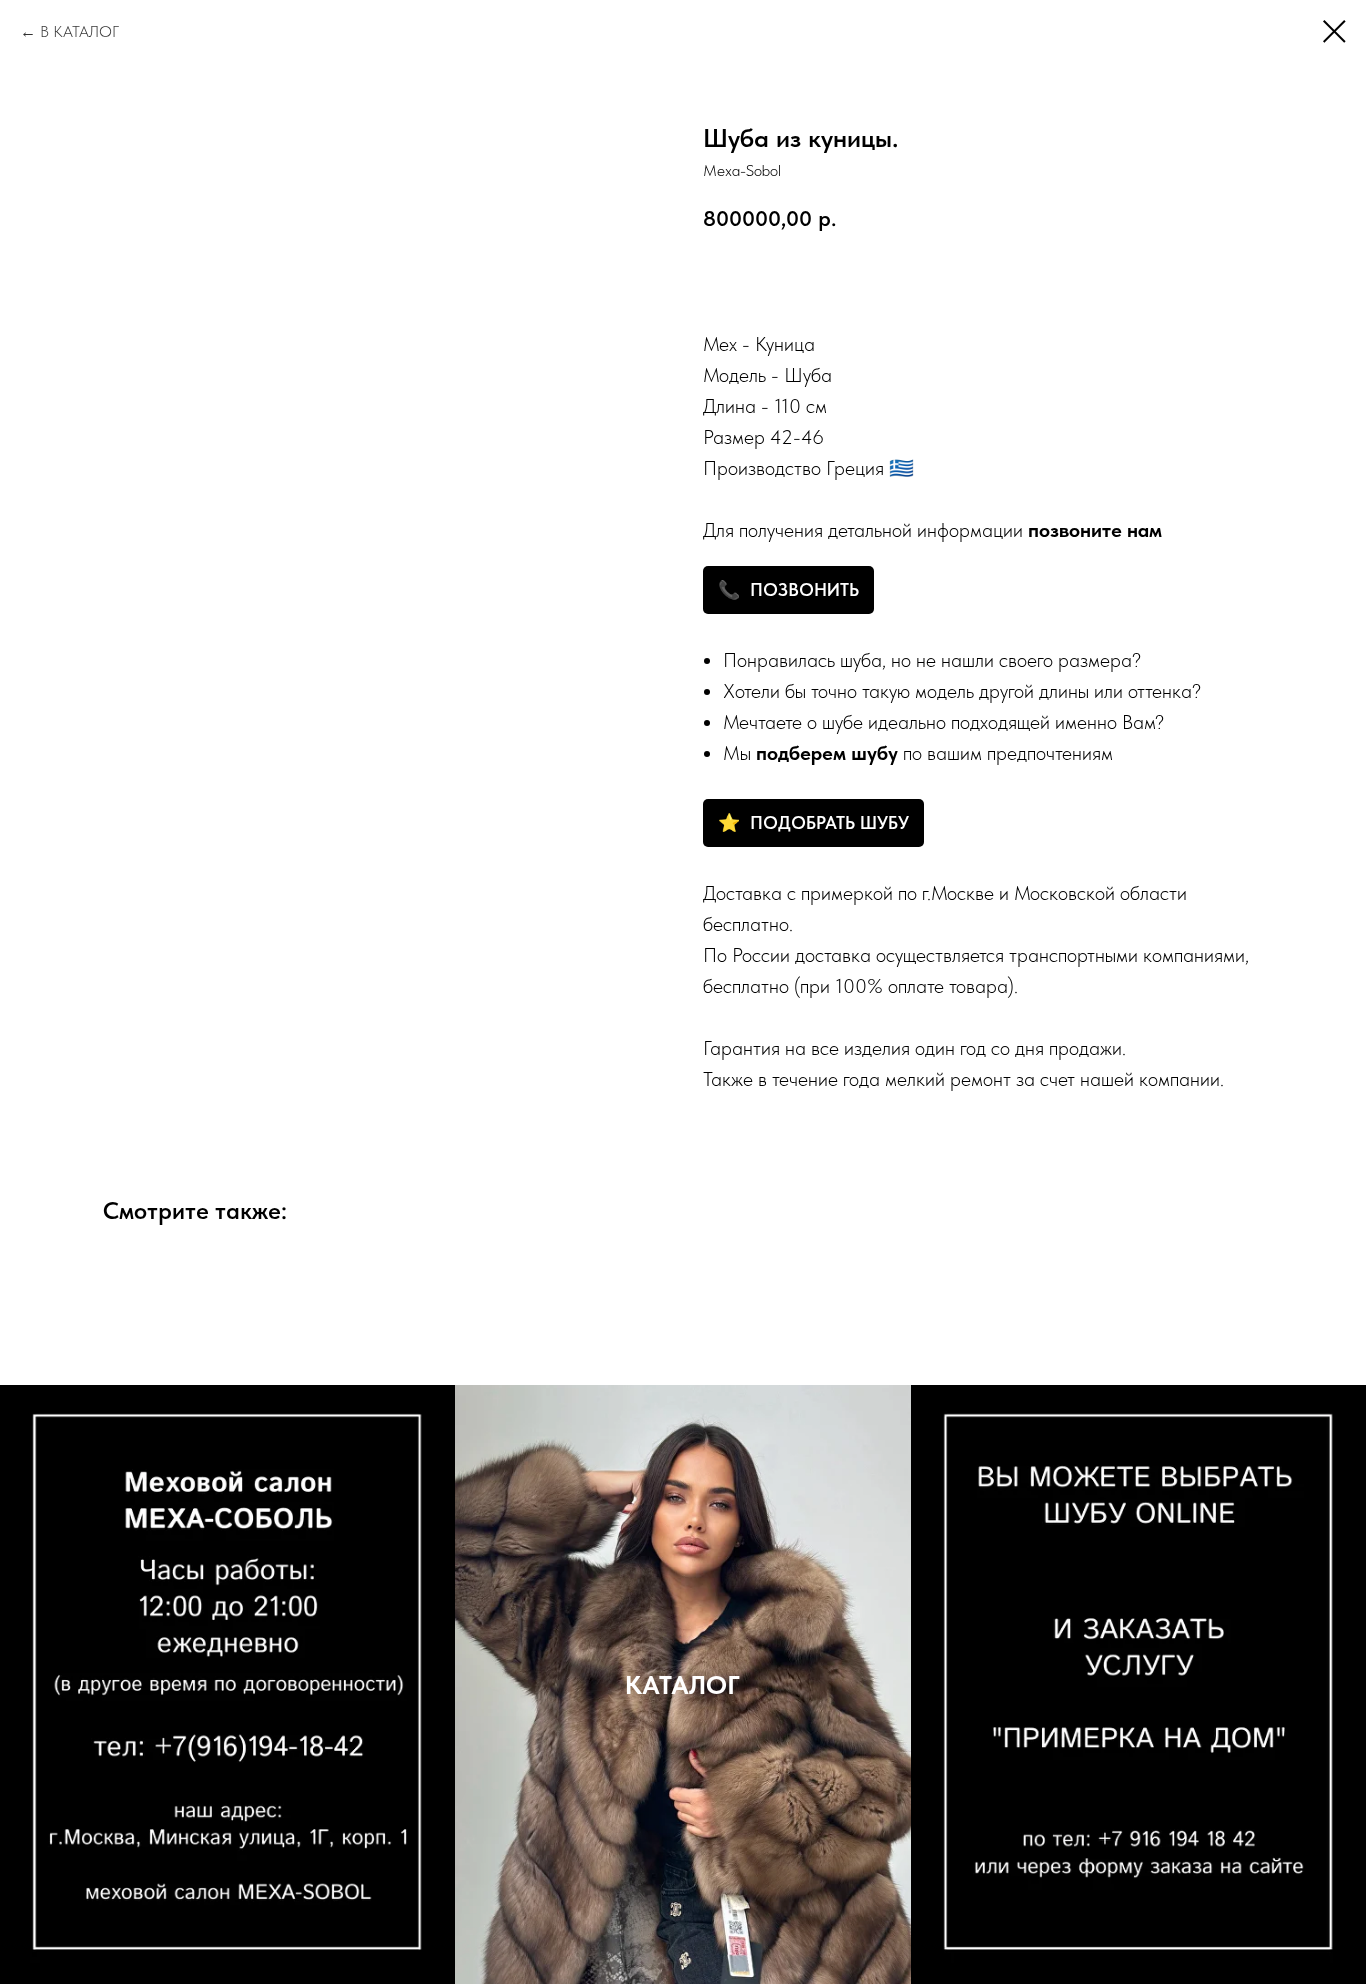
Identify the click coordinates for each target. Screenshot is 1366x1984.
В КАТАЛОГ (79, 31)
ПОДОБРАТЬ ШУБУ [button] (829, 822)
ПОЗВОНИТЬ (804, 589)
